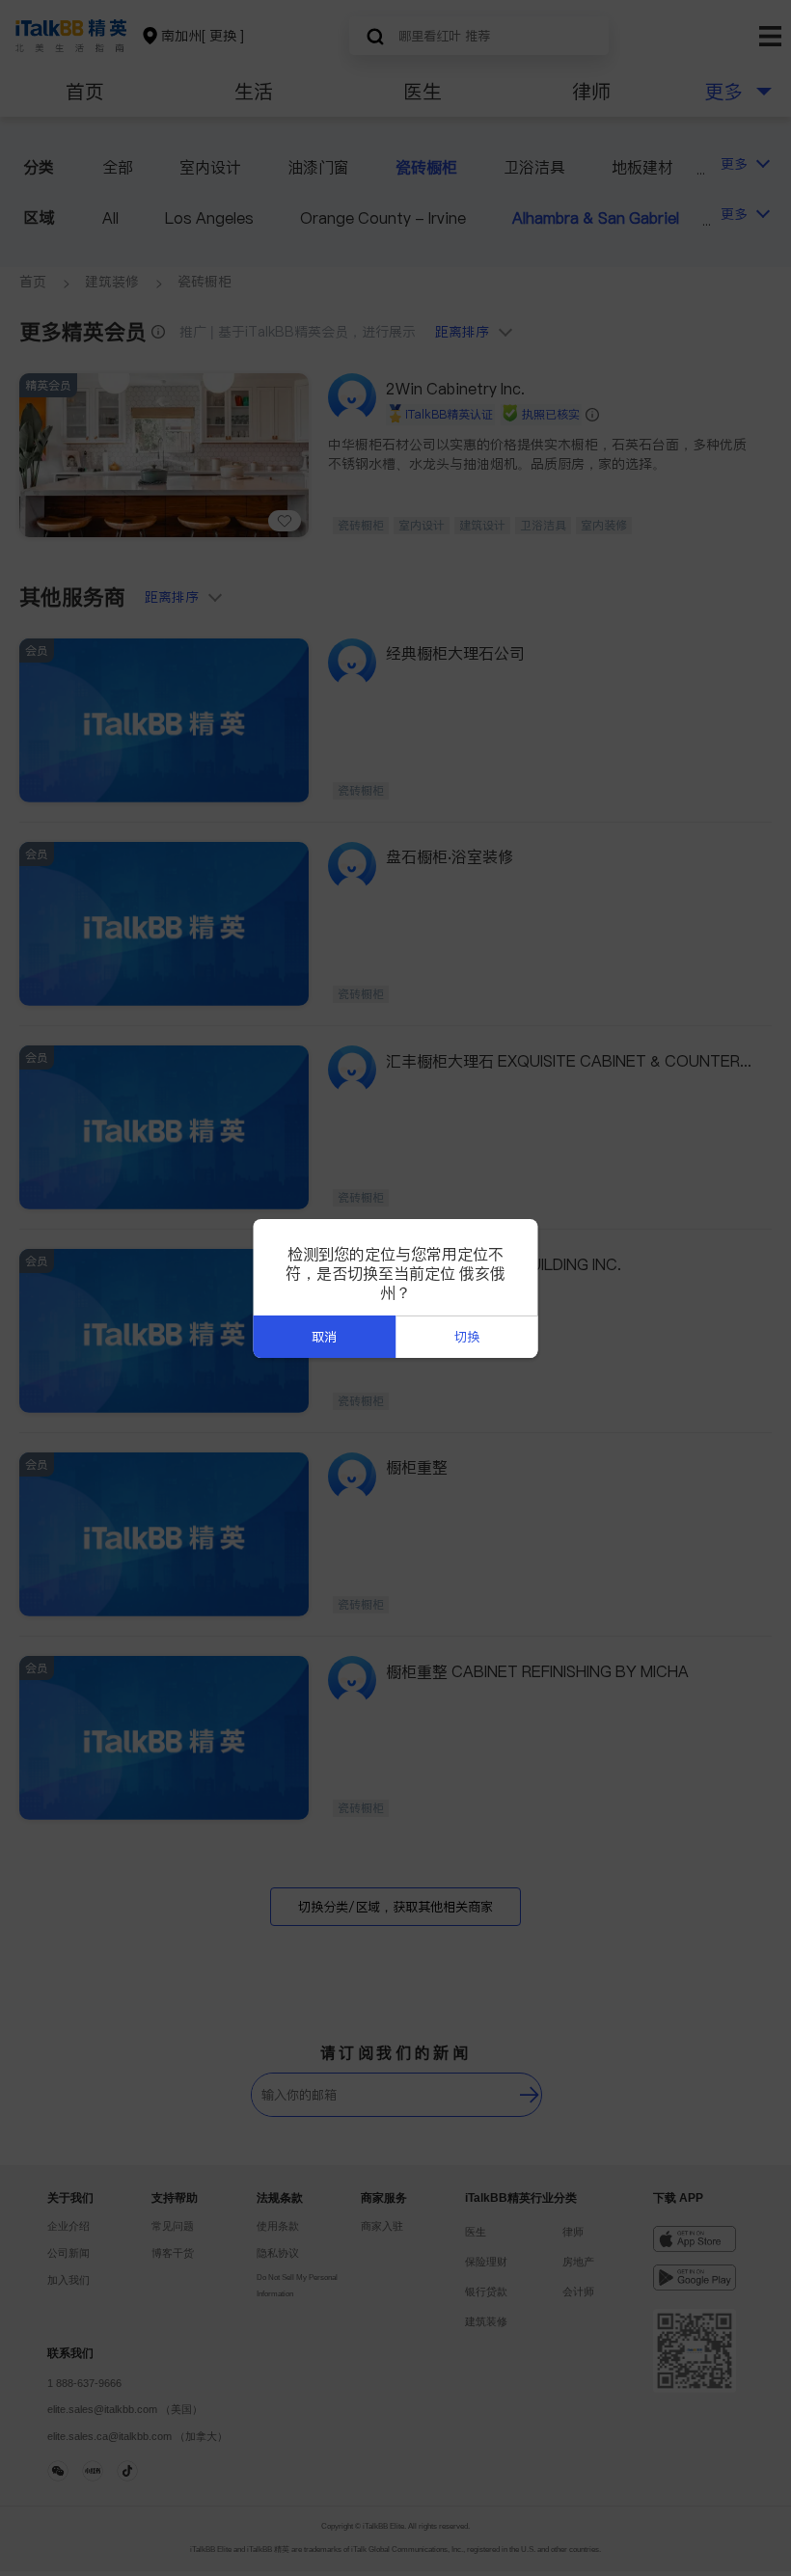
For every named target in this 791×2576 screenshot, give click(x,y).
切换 (467, 1337)
